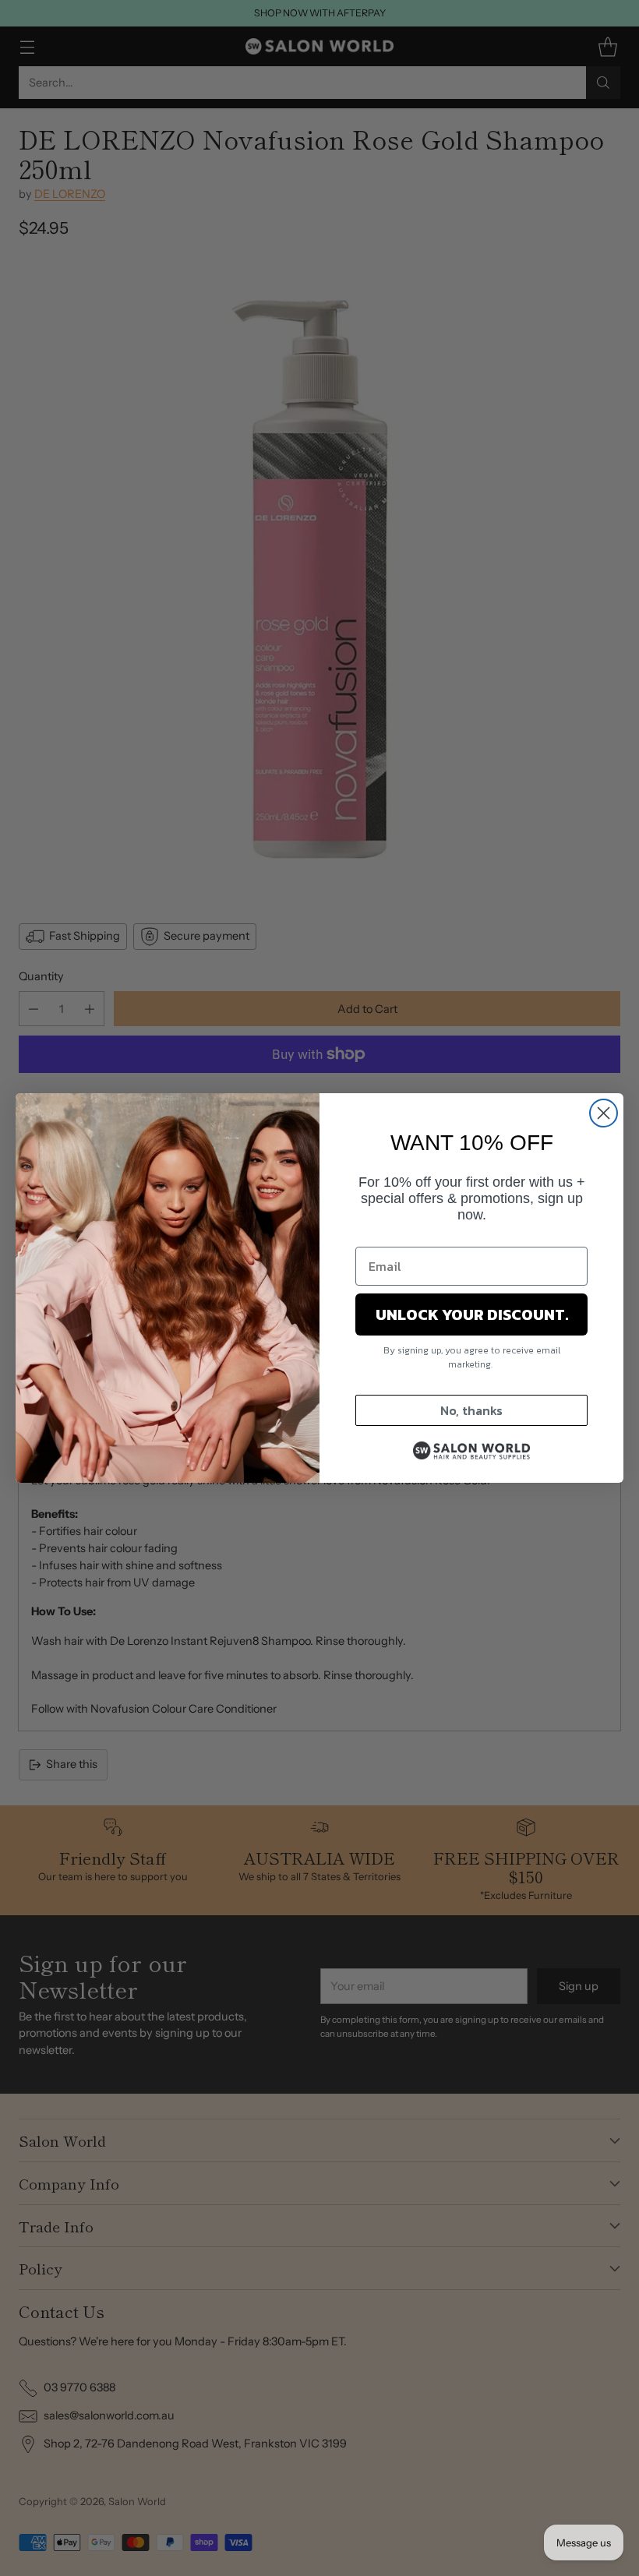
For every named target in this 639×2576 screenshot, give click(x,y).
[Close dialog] (604, 1113)
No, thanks (471, 1410)
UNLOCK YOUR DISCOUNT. (472, 1314)
